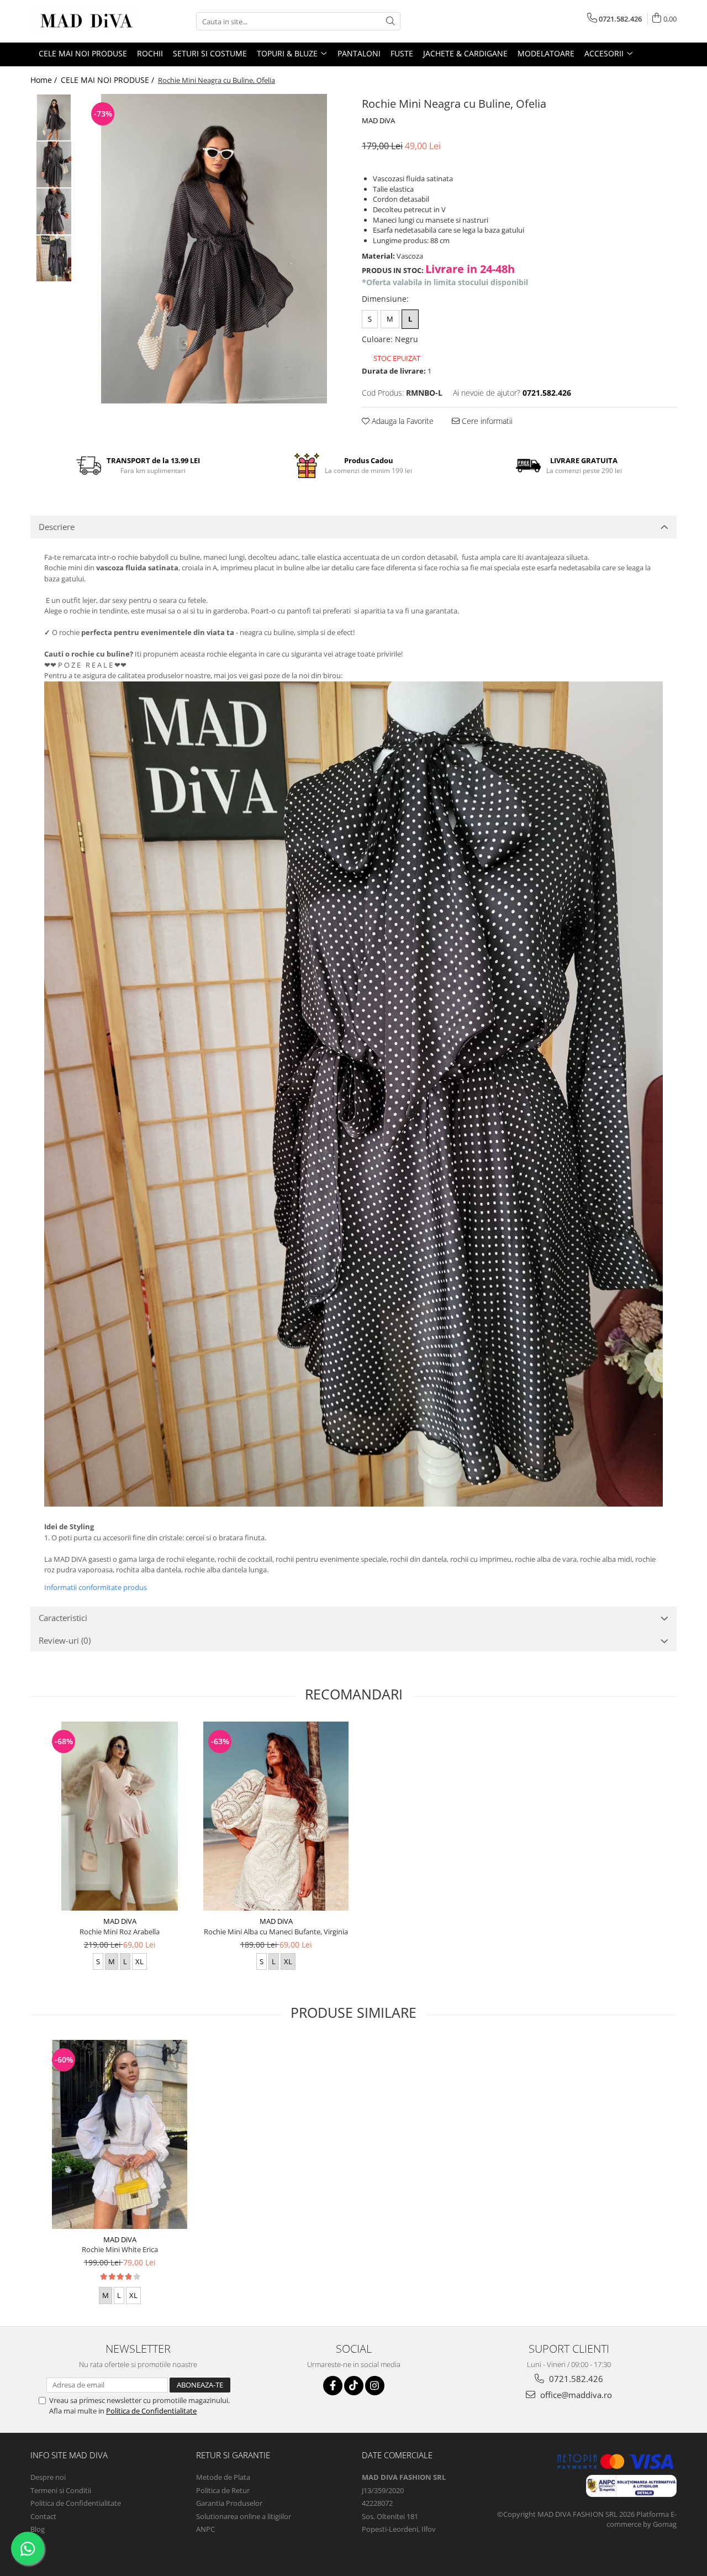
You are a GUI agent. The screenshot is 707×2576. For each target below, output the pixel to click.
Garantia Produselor (229, 2503)
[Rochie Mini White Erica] (120, 2134)
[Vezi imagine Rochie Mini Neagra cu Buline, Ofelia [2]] (54, 211)
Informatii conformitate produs (96, 1587)
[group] (214, 249)
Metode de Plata (223, 2477)
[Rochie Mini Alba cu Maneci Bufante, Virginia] (276, 1816)
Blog (38, 2529)
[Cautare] (391, 21)
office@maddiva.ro (575, 2395)
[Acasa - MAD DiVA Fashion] (86, 21)
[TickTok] (354, 2386)
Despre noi (48, 2477)
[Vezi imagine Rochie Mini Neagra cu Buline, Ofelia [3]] (54, 258)
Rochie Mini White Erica (120, 2249)
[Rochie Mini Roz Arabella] (120, 1816)
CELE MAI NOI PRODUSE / (109, 80)
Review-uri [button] (65, 1640)
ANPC (205, 2529)
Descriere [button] (57, 527)
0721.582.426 (575, 2379)
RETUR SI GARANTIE (233, 2455)
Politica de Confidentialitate (151, 2411)
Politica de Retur (223, 2490)
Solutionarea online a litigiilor (244, 2516)
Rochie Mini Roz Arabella (120, 1932)
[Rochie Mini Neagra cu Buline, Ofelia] (214, 249)
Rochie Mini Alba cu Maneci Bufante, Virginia (276, 1932)
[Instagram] (375, 2386)
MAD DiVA (378, 120)
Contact (43, 2516)
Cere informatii (486, 421)
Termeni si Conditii (61, 2490)
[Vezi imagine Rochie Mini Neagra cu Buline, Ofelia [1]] (54, 164)
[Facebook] (333, 2386)
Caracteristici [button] (63, 1618)
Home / (45, 80)
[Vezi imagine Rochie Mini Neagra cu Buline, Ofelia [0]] (54, 117)
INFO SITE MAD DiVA (69, 2455)
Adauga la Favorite (402, 421)
